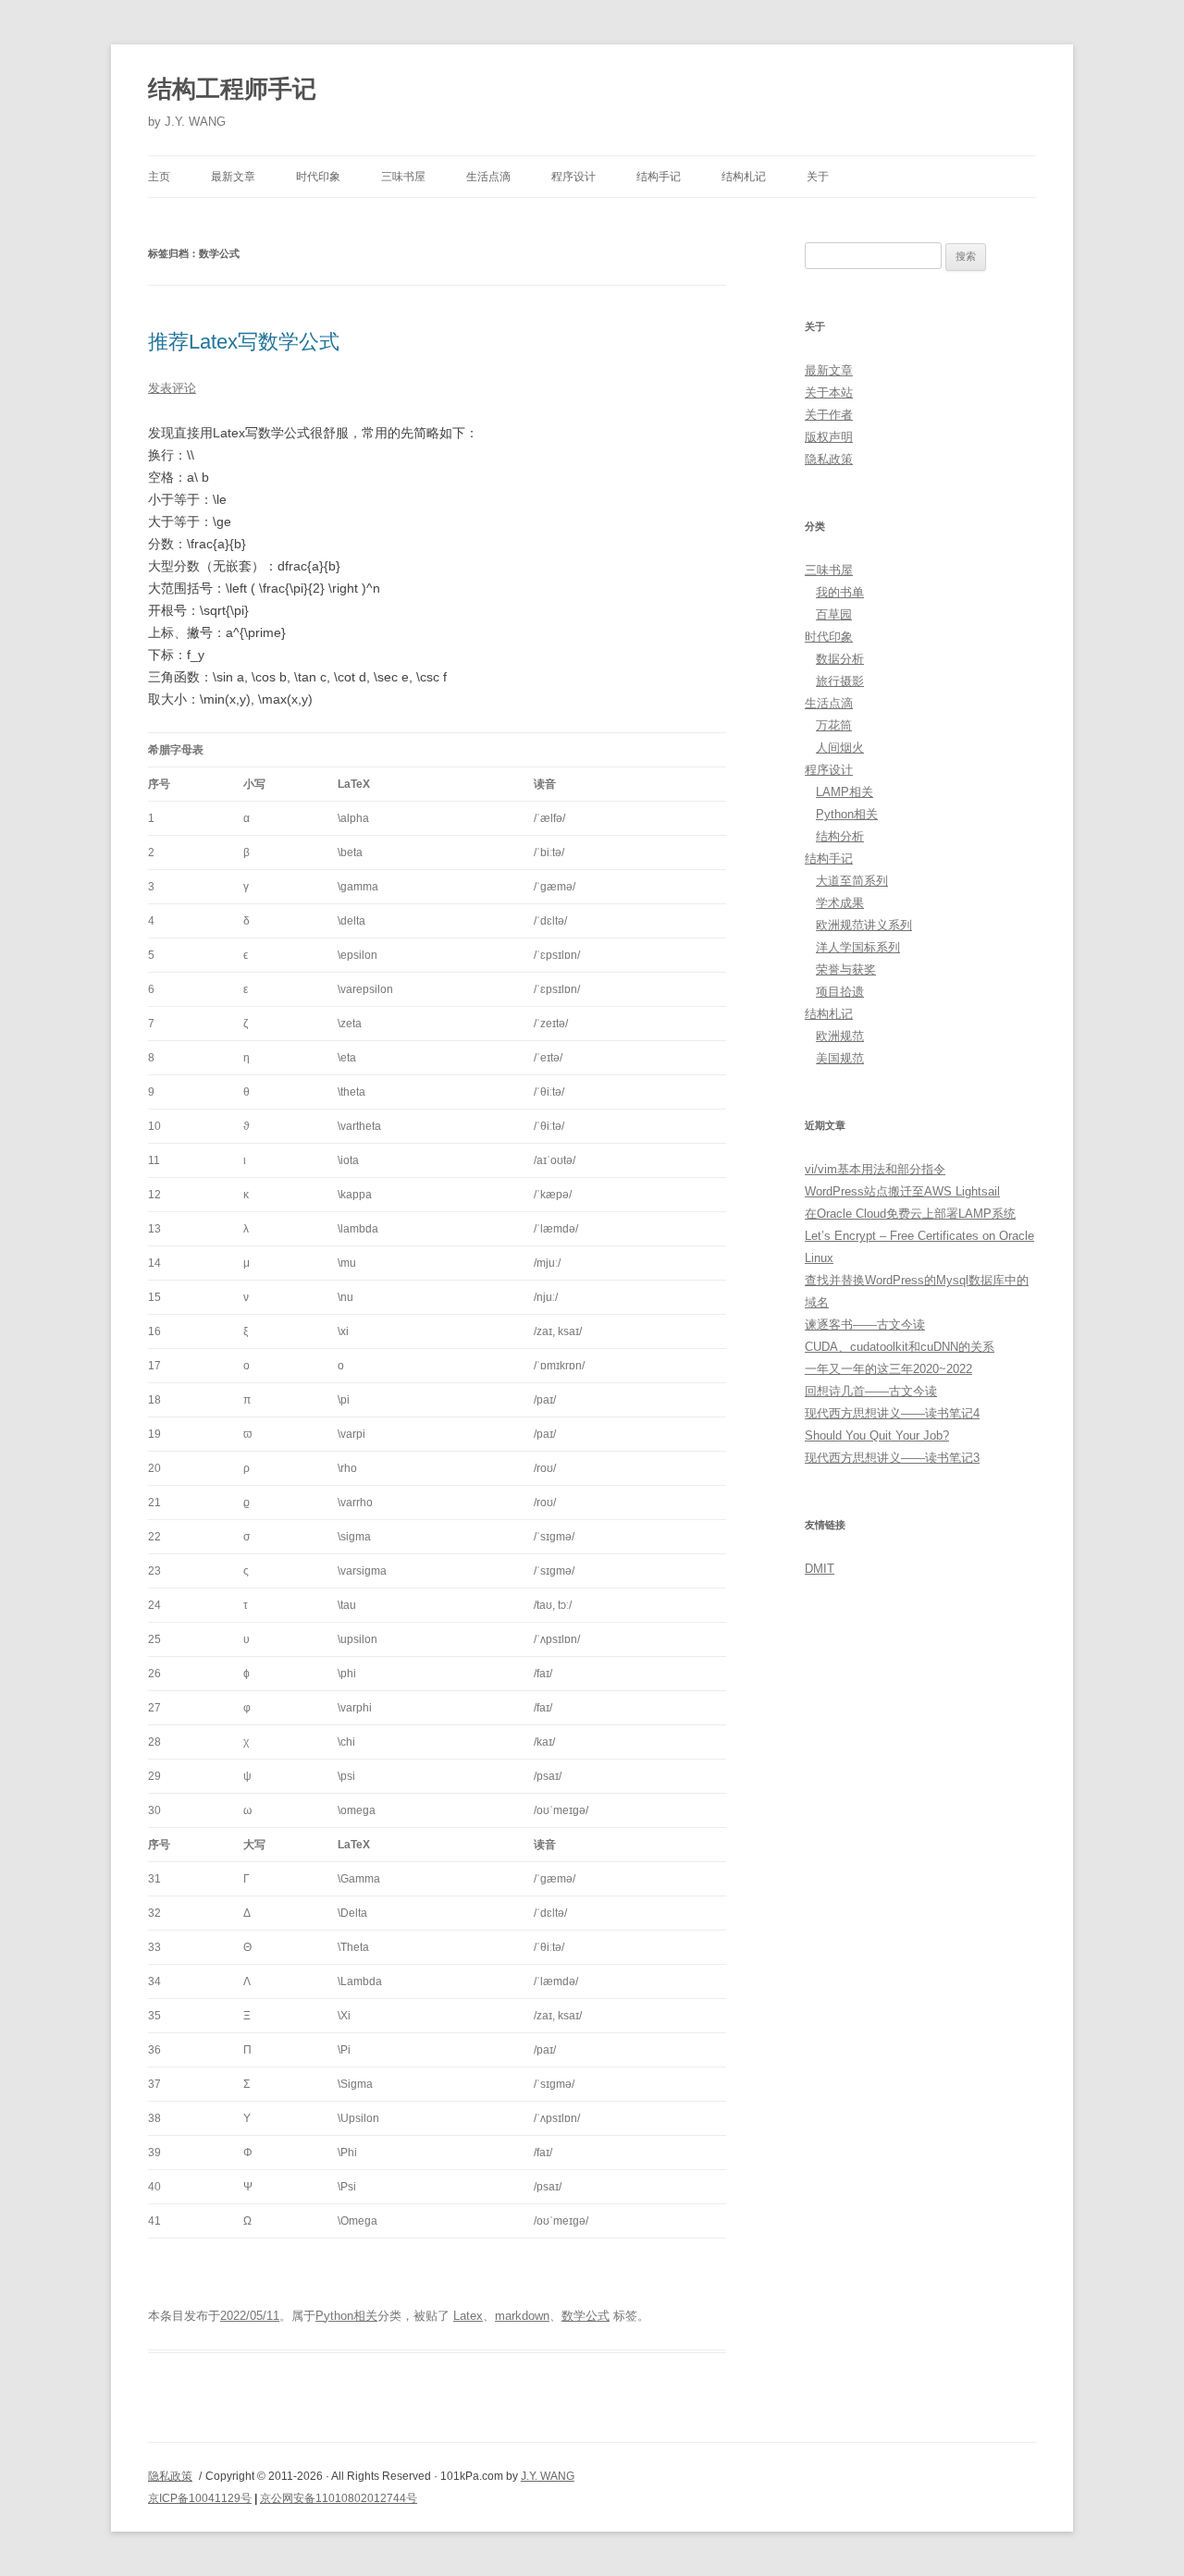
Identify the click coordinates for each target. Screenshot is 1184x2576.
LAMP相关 (845, 792)
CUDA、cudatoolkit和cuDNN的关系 (900, 1347)
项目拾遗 (840, 992)
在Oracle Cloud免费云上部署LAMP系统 (910, 1214)
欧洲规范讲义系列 (864, 925)
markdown (522, 2316)
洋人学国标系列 (858, 947)
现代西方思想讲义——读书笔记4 (892, 1413)
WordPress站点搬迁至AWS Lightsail (902, 1191)
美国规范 (840, 1058)
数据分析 (840, 659)
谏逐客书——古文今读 (865, 1325)
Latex (468, 2316)
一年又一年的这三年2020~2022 (888, 1369)
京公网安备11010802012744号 (339, 2498)
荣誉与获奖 (846, 969)
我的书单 (840, 592)
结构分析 (840, 836)
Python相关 (346, 2316)
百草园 (834, 614)
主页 (159, 177)
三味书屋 (403, 177)
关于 (818, 177)
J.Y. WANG (548, 2476)
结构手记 (659, 177)
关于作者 (829, 415)
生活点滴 (488, 177)
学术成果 (840, 903)
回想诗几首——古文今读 (871, 1391)
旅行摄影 (840, 681)
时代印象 (318, 177)
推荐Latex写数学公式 (244, 342)
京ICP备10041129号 (200, 2498)
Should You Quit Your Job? (877, 1435)
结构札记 (744, 177)
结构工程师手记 (232, 89)
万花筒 (834, 725)
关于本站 (829, 393)
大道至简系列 (852, 881)
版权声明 (829, 437)
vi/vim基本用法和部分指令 (875, 1169)
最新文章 (233, 177)
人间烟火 (840, 748)
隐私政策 (829, 459)
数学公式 (586, 2316)
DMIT (820, 1569)
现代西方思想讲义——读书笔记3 (892, 1458)
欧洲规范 (840, 1036)
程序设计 (573, 177)
